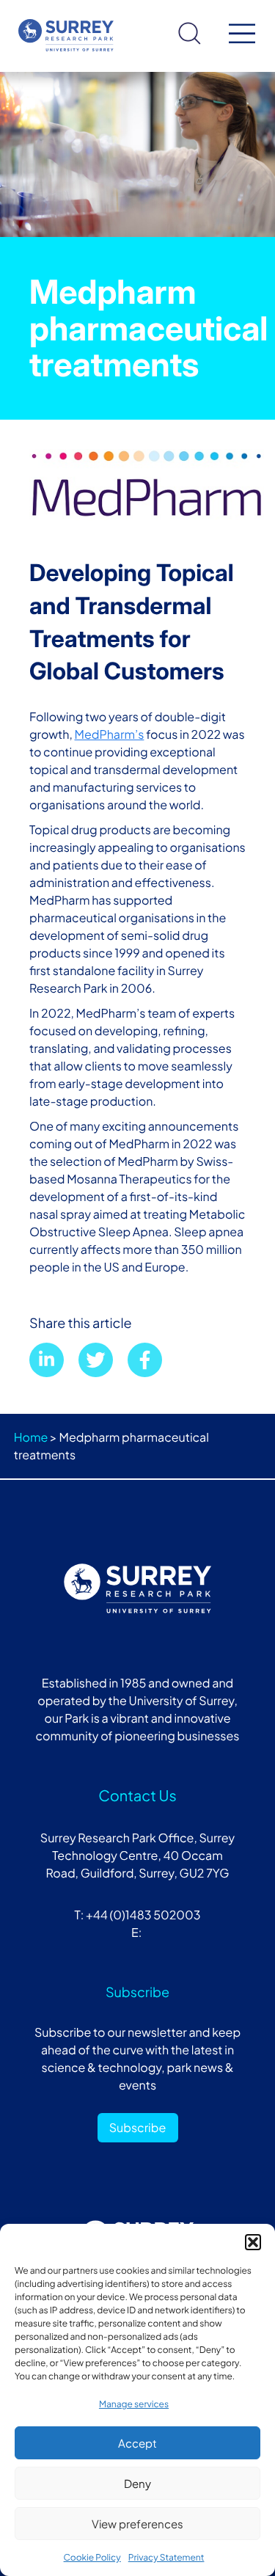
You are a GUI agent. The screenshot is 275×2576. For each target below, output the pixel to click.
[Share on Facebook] (145, 1360)
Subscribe (138, 2127)
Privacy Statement (166, 2557)
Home (31, 1437)
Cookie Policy (92, 2557)
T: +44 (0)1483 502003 (137, 1915)
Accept (137, 2443)
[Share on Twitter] (96, 1360)
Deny (137, 2483)
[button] (253, 2242)
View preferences (137, 2524)
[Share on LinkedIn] (47, 1360)
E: (137, 1932)
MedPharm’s (110, 734)
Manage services (134, 2404)
